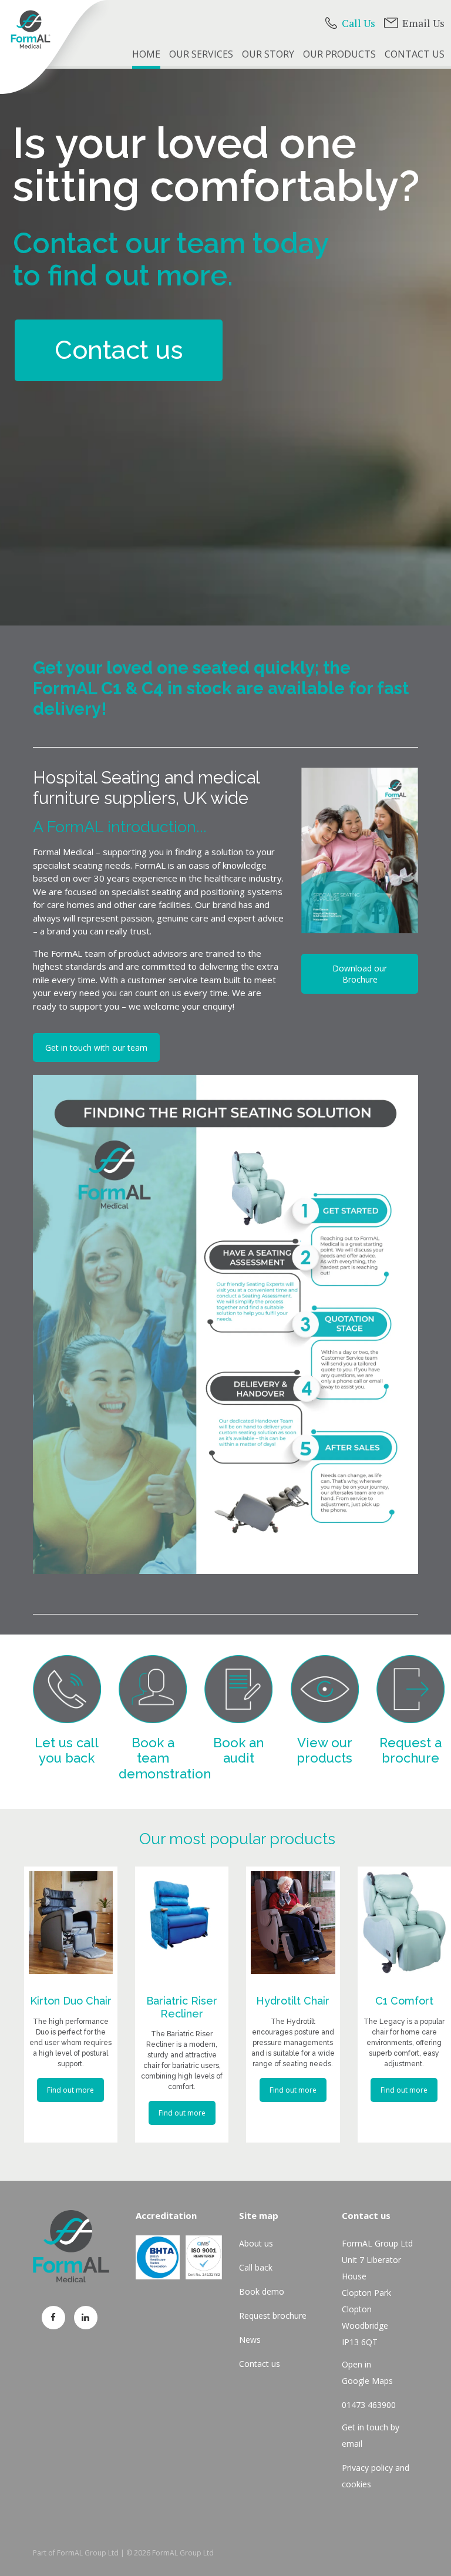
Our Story (268, 54)
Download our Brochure (360, 974)
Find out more (70, 2090)
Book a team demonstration (165, 1758)
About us (256, 2243)
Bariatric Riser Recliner (182, 2007)
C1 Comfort (404, 2001)
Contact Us (415, 54)
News (250, 2340)
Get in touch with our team (96, 1047)
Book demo (262, 2291)
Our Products (339, 54)
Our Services (201, 54)
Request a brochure (410, 1750)
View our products (324, 1750)
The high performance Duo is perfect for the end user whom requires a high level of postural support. (70, 2043)
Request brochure (273, 2316)
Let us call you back (67, 1750)
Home (146, 54)
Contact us (119, 350)
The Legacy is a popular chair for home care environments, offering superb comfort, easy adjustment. (404, 2043)
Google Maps (367, 2381)
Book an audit (238, 1750)
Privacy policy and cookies (376, 2476)
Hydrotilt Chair (293, 2001)
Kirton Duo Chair (71, 2001)
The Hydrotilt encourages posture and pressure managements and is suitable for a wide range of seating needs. (293, 2043)
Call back (256, 2267)
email (352, 2444)
